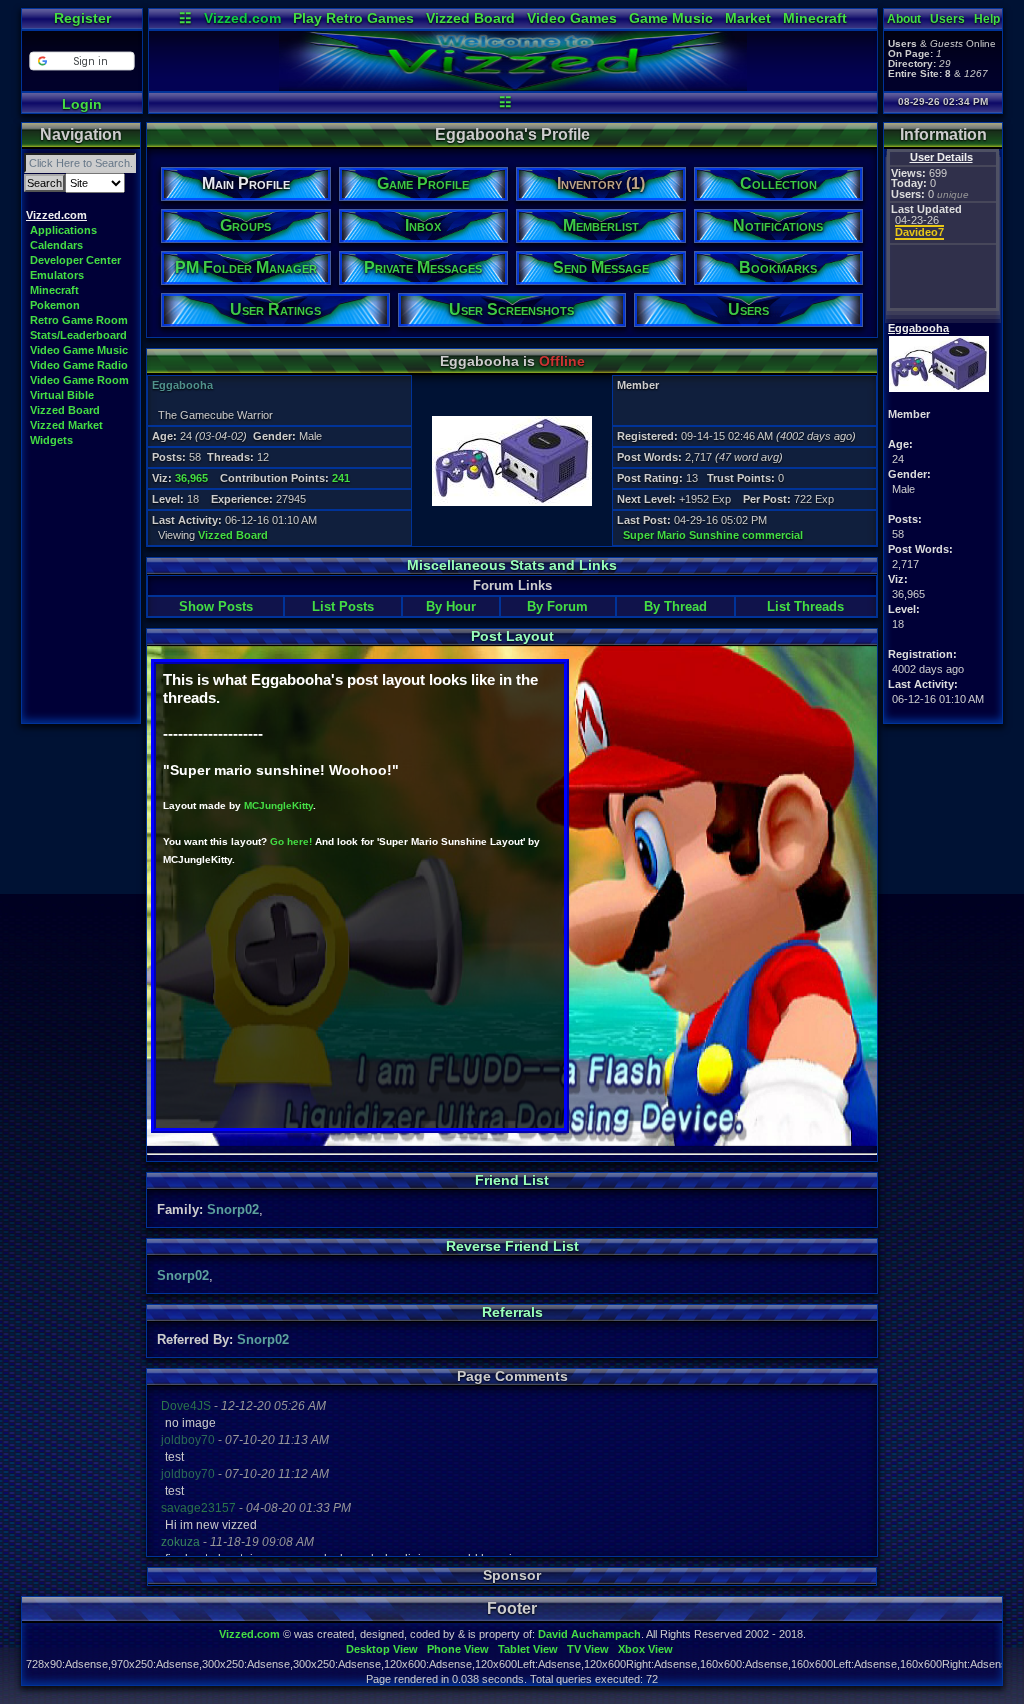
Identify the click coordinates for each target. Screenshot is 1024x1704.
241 (341, 478)
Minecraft (815, 18)
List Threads (805, 606)
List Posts (343, 606)
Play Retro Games (353, 18)
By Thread (675, 606)
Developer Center (75, 260)
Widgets (51, 440)
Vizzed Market (66, 425)
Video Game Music (79, 350)
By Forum (557, 606)
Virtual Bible (62, 395)
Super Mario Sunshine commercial (713, 535)
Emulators (57, 275)
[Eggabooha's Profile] (513, 86)
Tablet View (528, 1649)
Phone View (458, 1649)
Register (82, 18)
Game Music (671, 18)
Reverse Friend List (512, 1246)
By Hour (451, 606)
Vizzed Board (470, 18)
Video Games (572, 18)
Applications (63, 230)
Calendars (56, 245)
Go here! (291, 841)
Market (748, 18)
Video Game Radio (79, 365)
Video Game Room (79, 380)
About (904, 19)
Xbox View (645, 1649)
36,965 (191, 478)
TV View (588, 1649)
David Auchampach (589, 1634)
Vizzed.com (242, 18)
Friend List (512, 1180)
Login (82, 104)
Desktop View (382, 1649)
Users (947, 19)
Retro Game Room (79, 320)
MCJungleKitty (278, 805)
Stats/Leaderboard (78, 335)
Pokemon (55, 305)
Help (987, 19)
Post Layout (512, 636)
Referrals (512, 1312)
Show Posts (216, 606)
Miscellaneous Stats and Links (512, 565)
